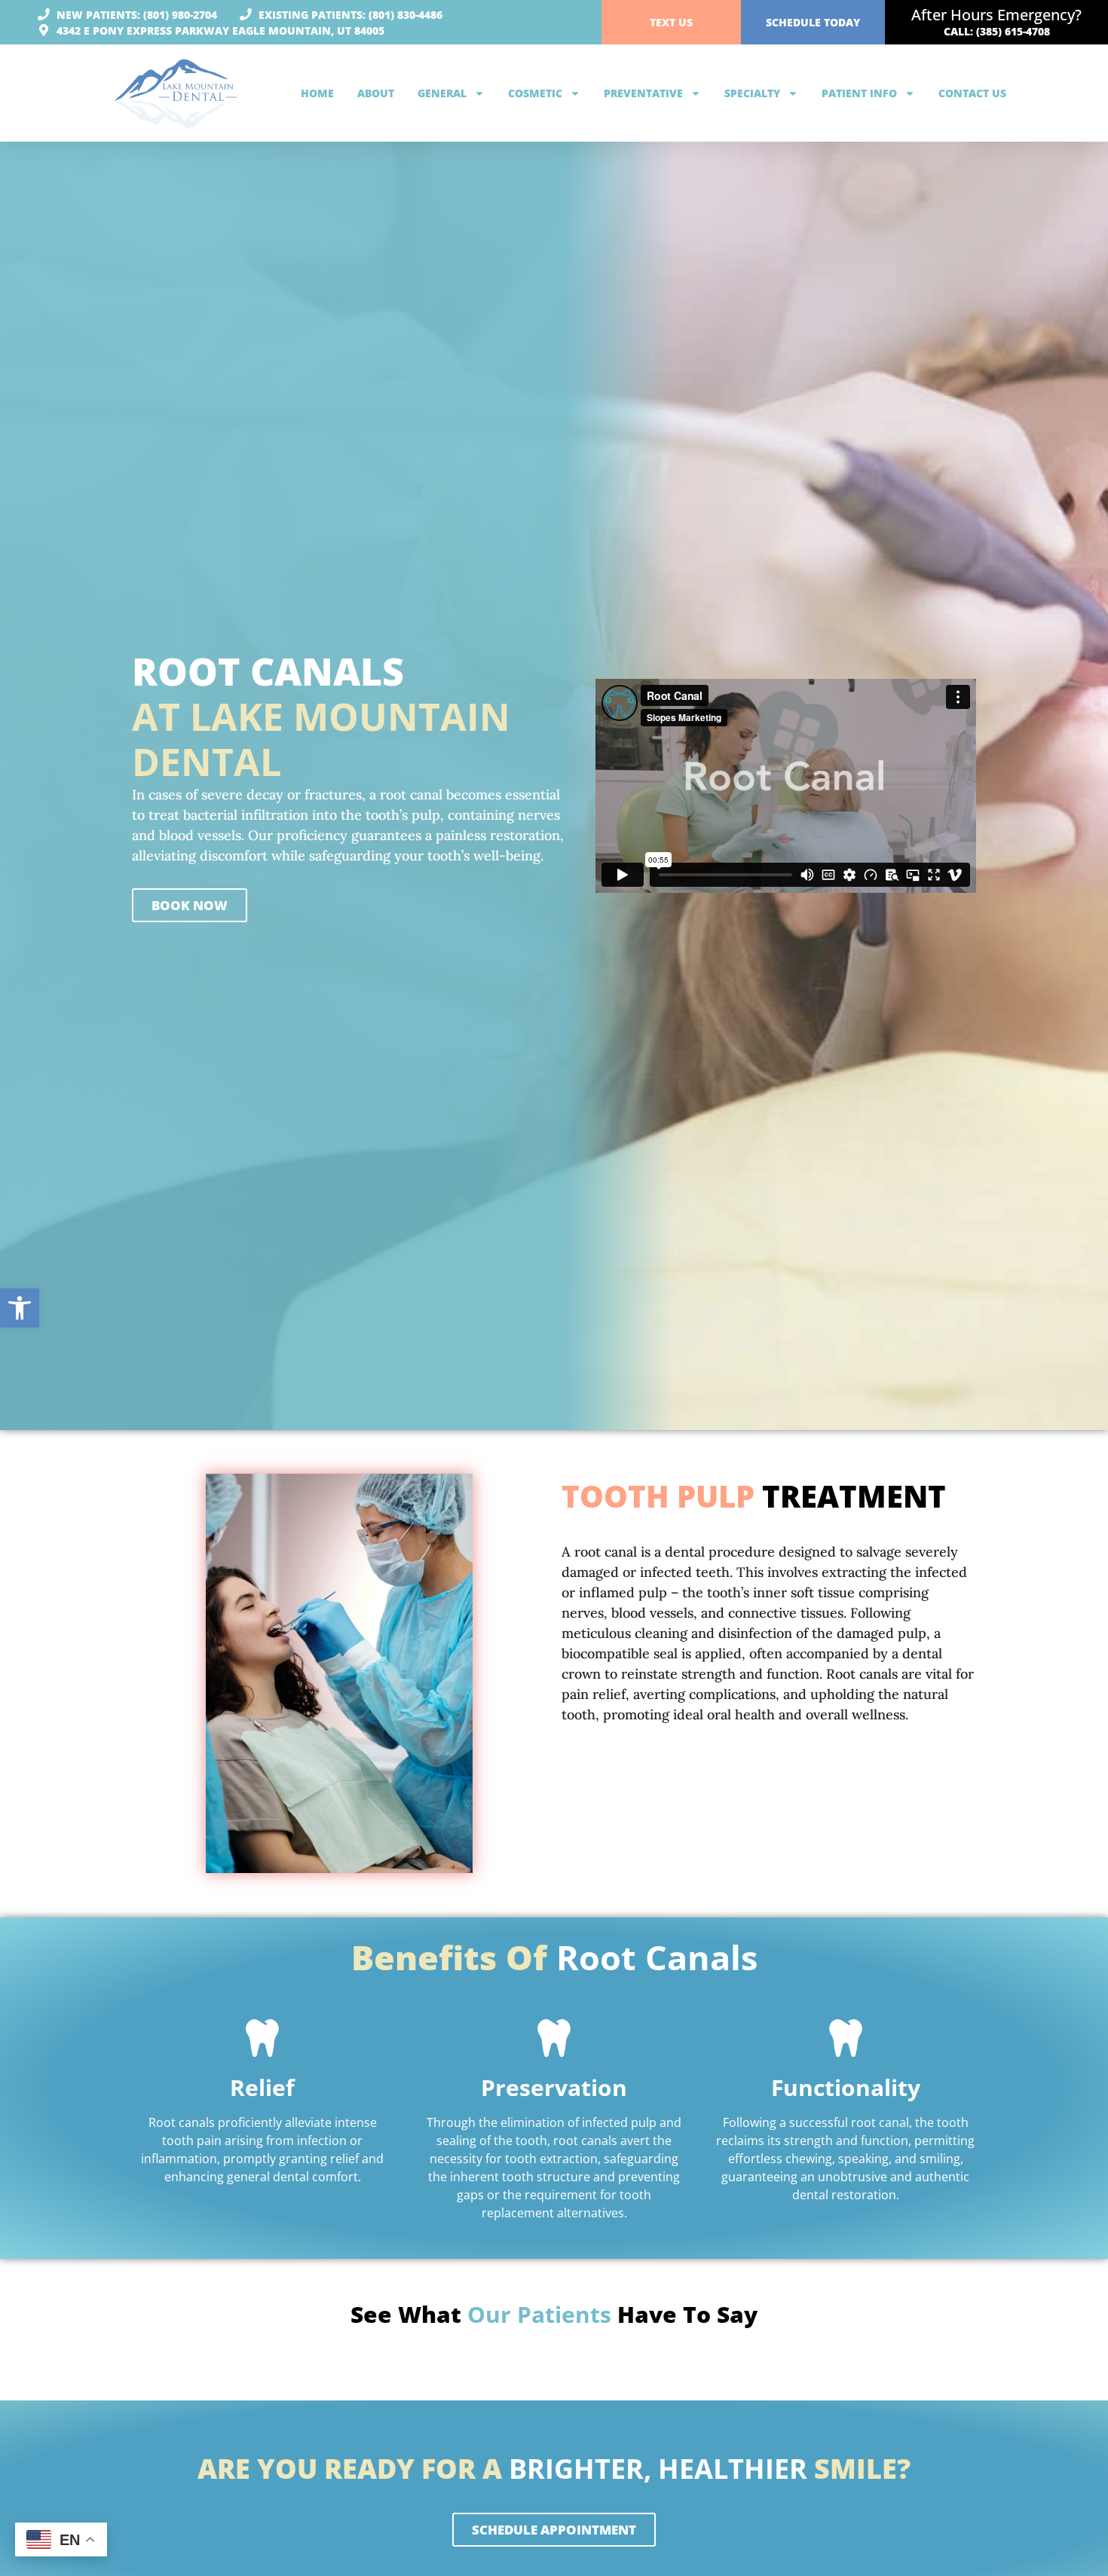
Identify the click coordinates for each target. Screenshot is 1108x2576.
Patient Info (859, 93)
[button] (20, 1308)
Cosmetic (535, 93)
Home (317, 93)
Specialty (752, 93)
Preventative (643, 93)
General (442, 93)
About (376, 93)
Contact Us (972, 93)
